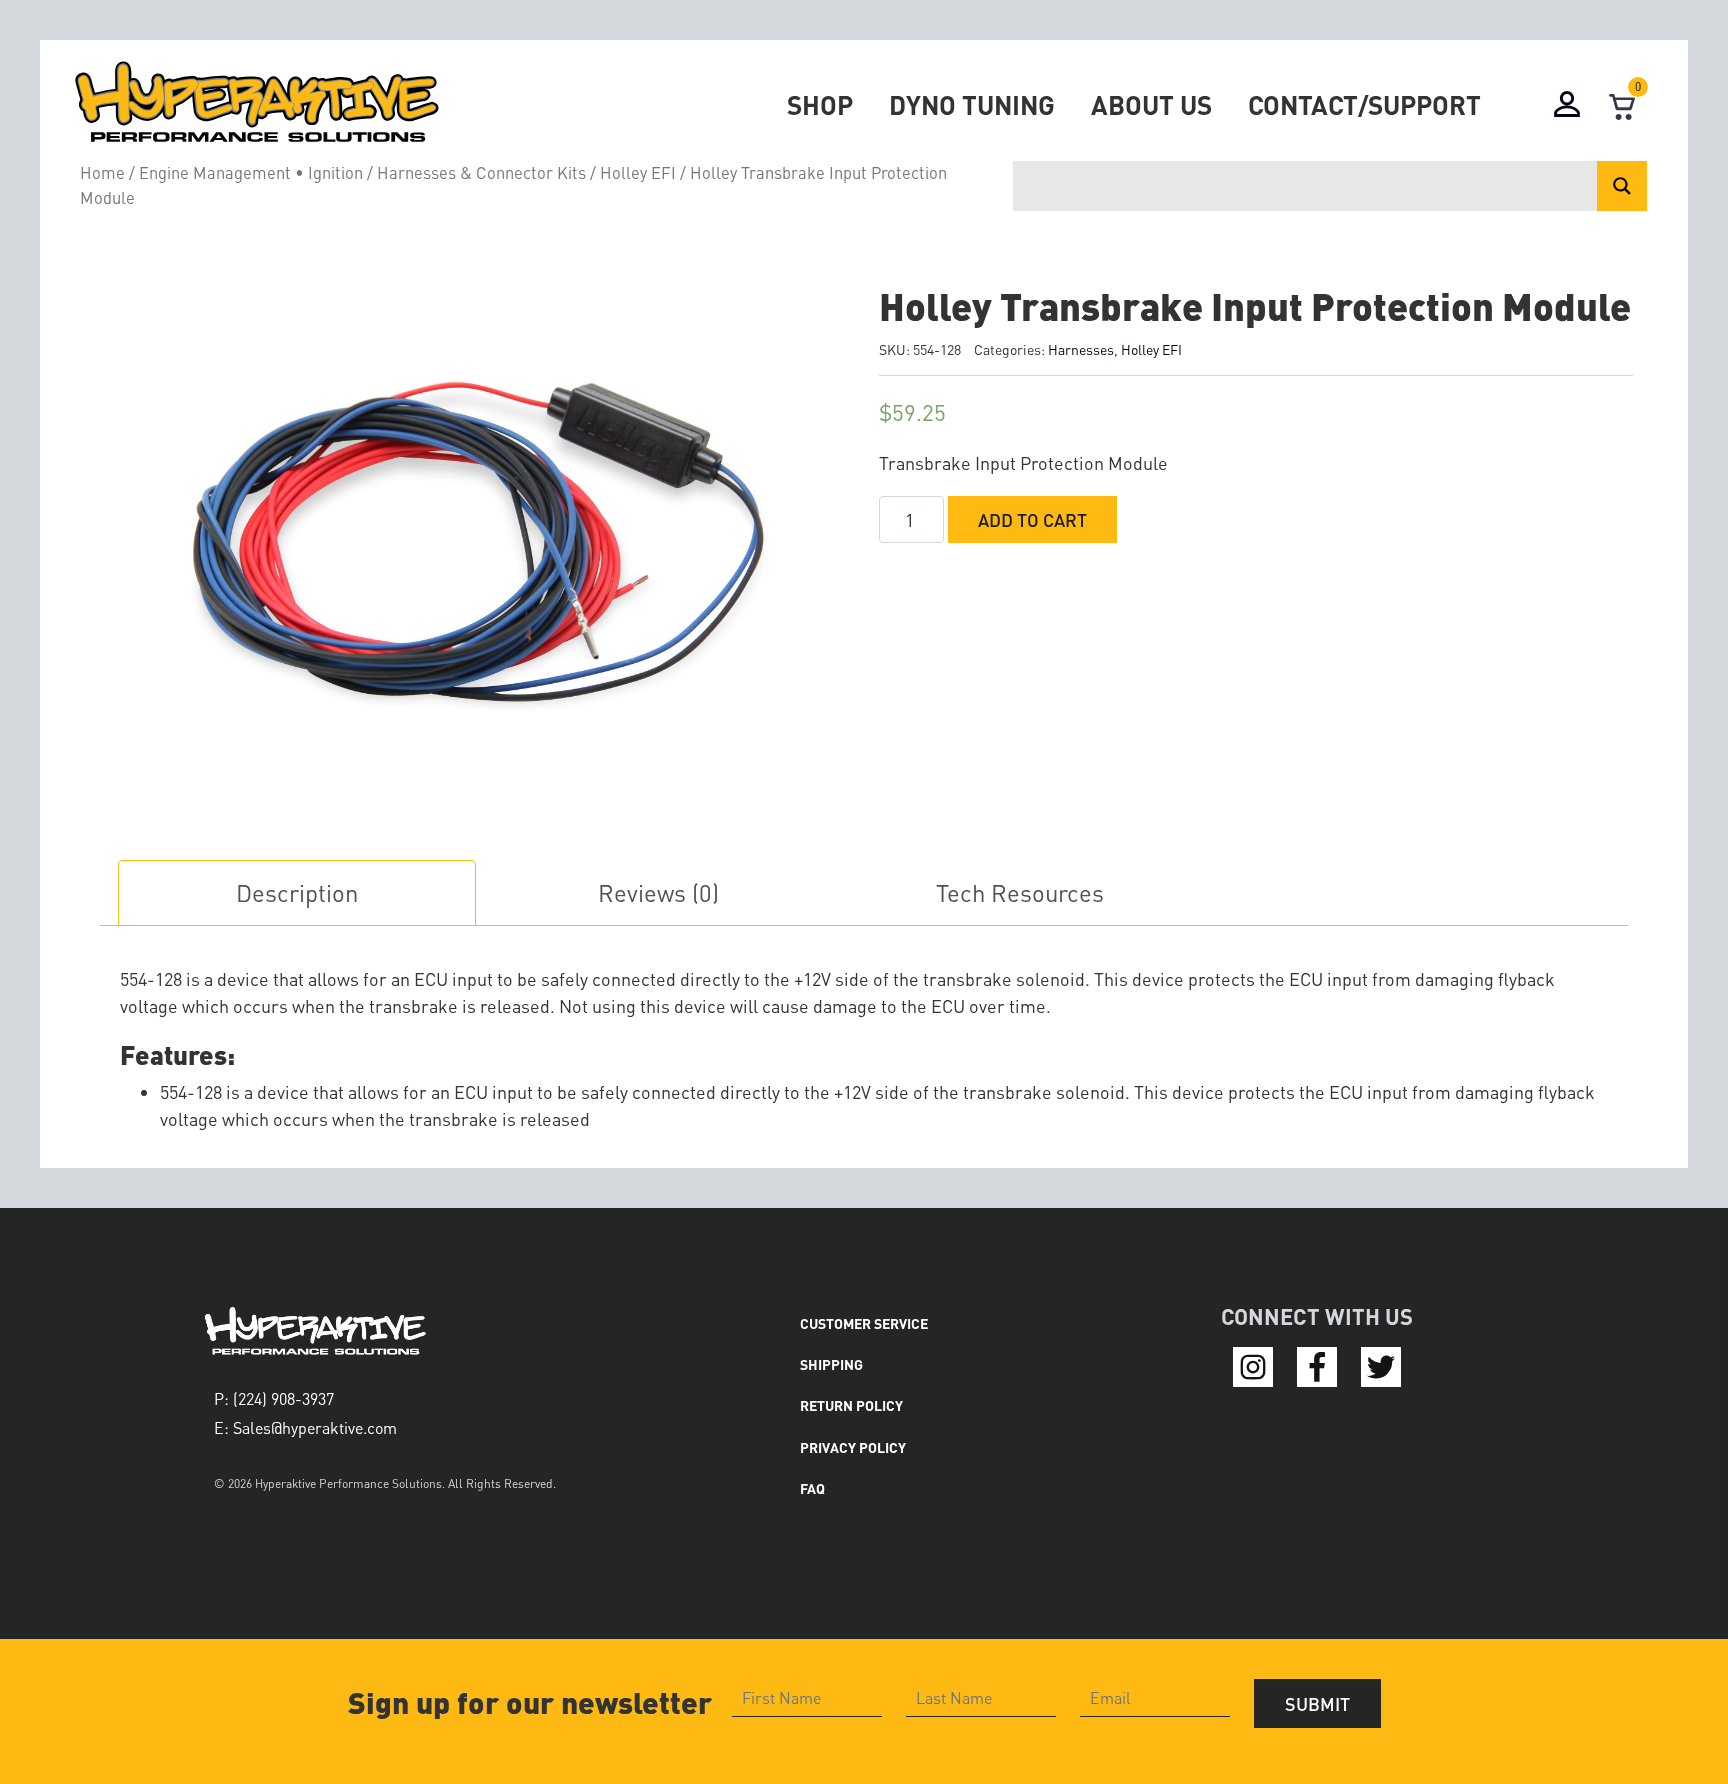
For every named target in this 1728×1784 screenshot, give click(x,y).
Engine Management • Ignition (251, 172)
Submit (1317, 1703)
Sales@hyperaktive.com (315, 1427)
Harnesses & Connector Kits (481, 172)
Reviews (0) (658, 892)
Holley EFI (638, 172)
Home (102, 172)
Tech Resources (1020, 892)
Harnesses (1081, 349)
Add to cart (1032, 519)
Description (297, 892)
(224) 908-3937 (283, 1398)
